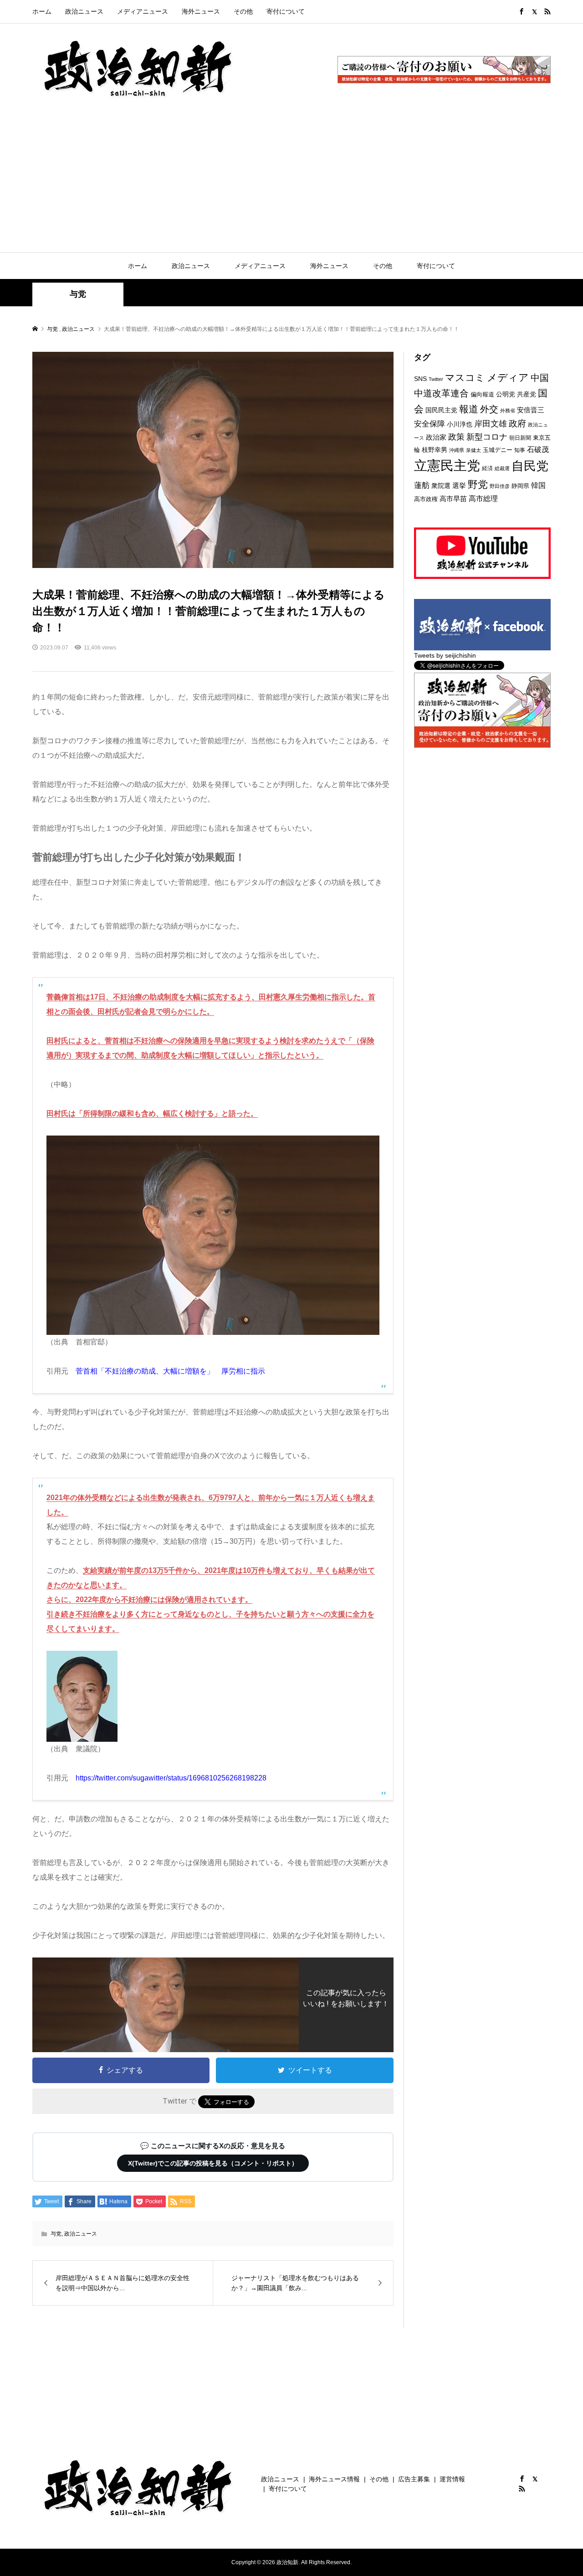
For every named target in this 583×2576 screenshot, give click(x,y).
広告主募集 (414, 2479)
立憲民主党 (447, 465)
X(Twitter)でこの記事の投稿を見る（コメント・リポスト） (213, 2163)
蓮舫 (422, 485)
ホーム (42, 11)
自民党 (530, 466)
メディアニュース (143, 11)
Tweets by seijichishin (445, 655)
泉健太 (473, 450)
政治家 (436, 437)
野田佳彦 (500, 486)
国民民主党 (441, 410)
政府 (517, 423)
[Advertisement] (291, 184)
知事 (520, 450)
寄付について (286, 11)
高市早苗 (453, 499)
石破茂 (538, 449)
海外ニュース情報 (334, 2479)
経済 (487, 468)
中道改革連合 (441, 393)
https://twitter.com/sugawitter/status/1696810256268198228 (171, 1778)
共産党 (527, 394)
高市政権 (426, 499)
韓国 (538, 485)
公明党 (506, 394)
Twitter (436, 379)
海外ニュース (201, 11)
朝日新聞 (520, 438)
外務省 (508, 411)
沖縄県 (457, 450)
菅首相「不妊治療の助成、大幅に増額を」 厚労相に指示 (170, 1371)
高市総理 (483, 498)
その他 (243, 11)
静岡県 (520, 486)
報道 (469, 409)
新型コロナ (487, 437)
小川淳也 (460, 424)
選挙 (459, 485)
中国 (540, 378)
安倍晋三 (531, 410)
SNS (420, 379)
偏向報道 (482, 394)
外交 (489, 409)
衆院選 (441, 486)
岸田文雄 (491, 424)
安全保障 (430, 424)
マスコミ (465, 378)
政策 (456, 437)
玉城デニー (498, 450)
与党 (78, 294)
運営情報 (452, 2479)
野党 (478, 484)
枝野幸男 (435, 450)
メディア (508, 378)
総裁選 (502, 468)
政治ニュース (84, 11)
